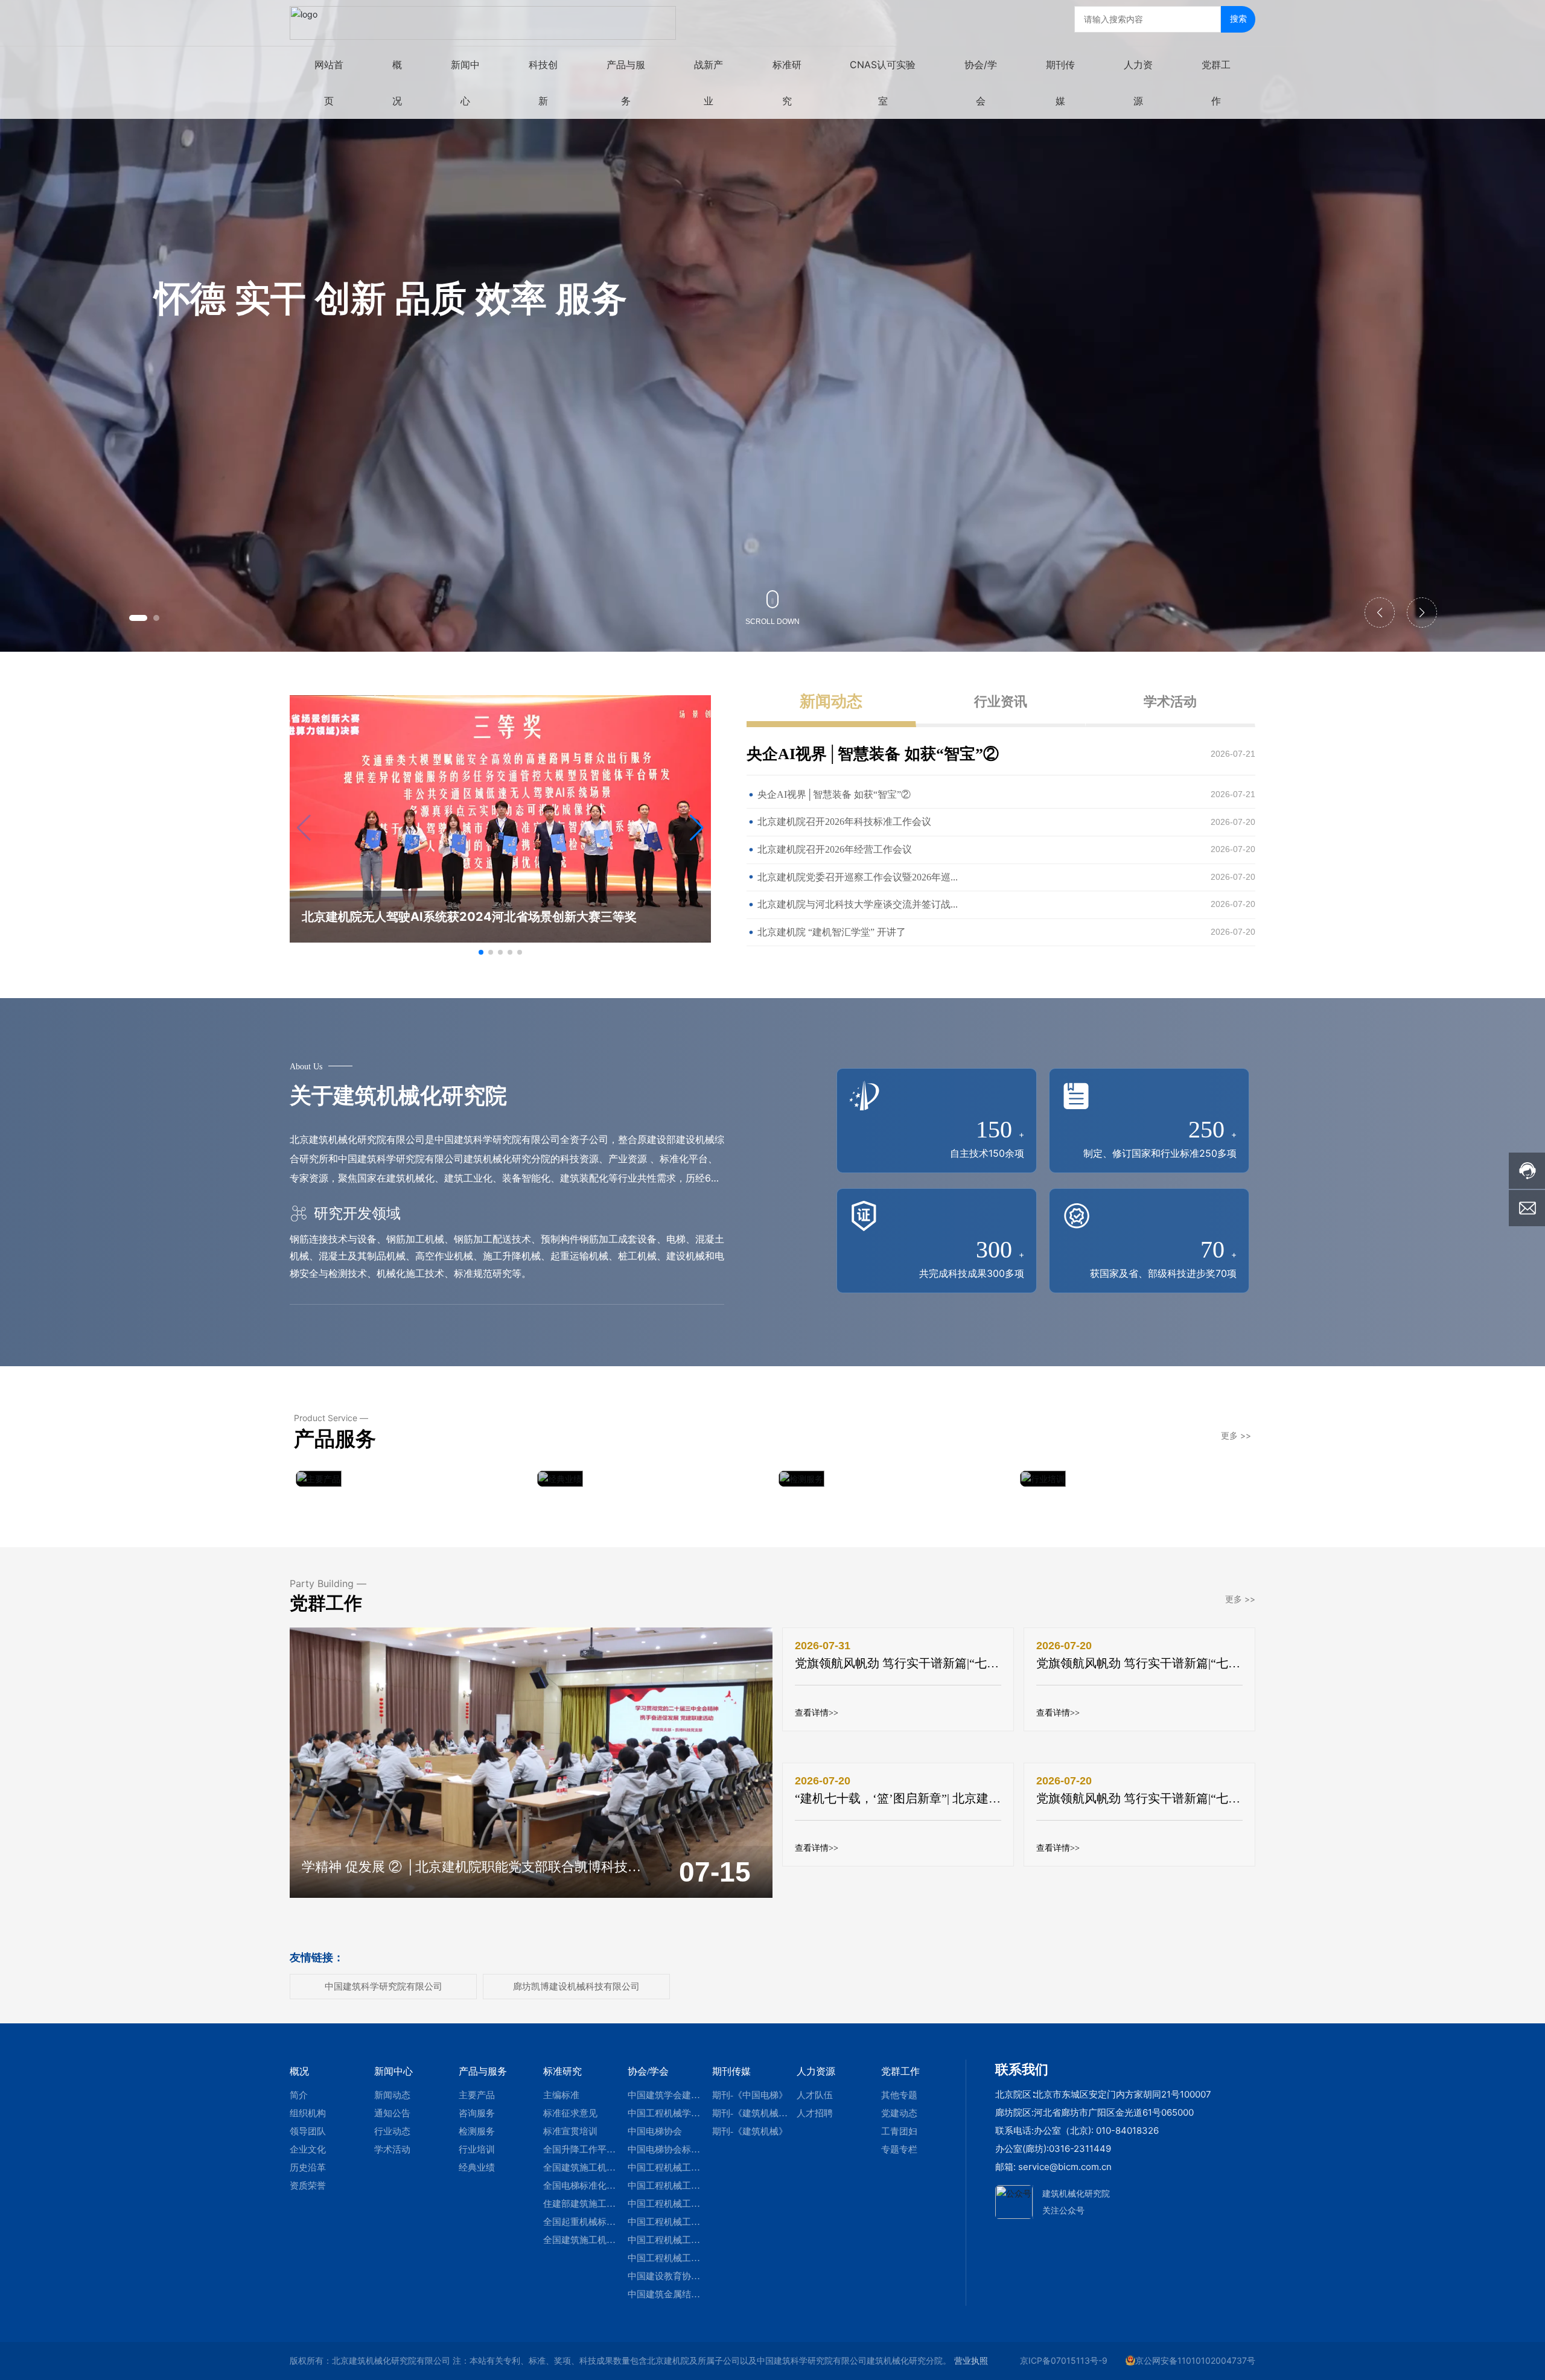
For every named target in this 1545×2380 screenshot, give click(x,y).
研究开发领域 (355, 1213)
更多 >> (1236, 1435)
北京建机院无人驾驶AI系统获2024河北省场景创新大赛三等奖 (469, 917)
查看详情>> (817, 1713)
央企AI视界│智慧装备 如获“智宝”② (873, 754)
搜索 (1238, 18)
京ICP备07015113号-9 (1064, 2360)
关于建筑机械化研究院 (398, 1095)
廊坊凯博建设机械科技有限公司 (576, 1986)
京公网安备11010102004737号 (1195, 2360)
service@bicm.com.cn (1065, 2167)
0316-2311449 (1080, 2149)
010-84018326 (1127, 2130)
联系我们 (1022, 2069)
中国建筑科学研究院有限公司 (384, 1986)
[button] (138, 618)
